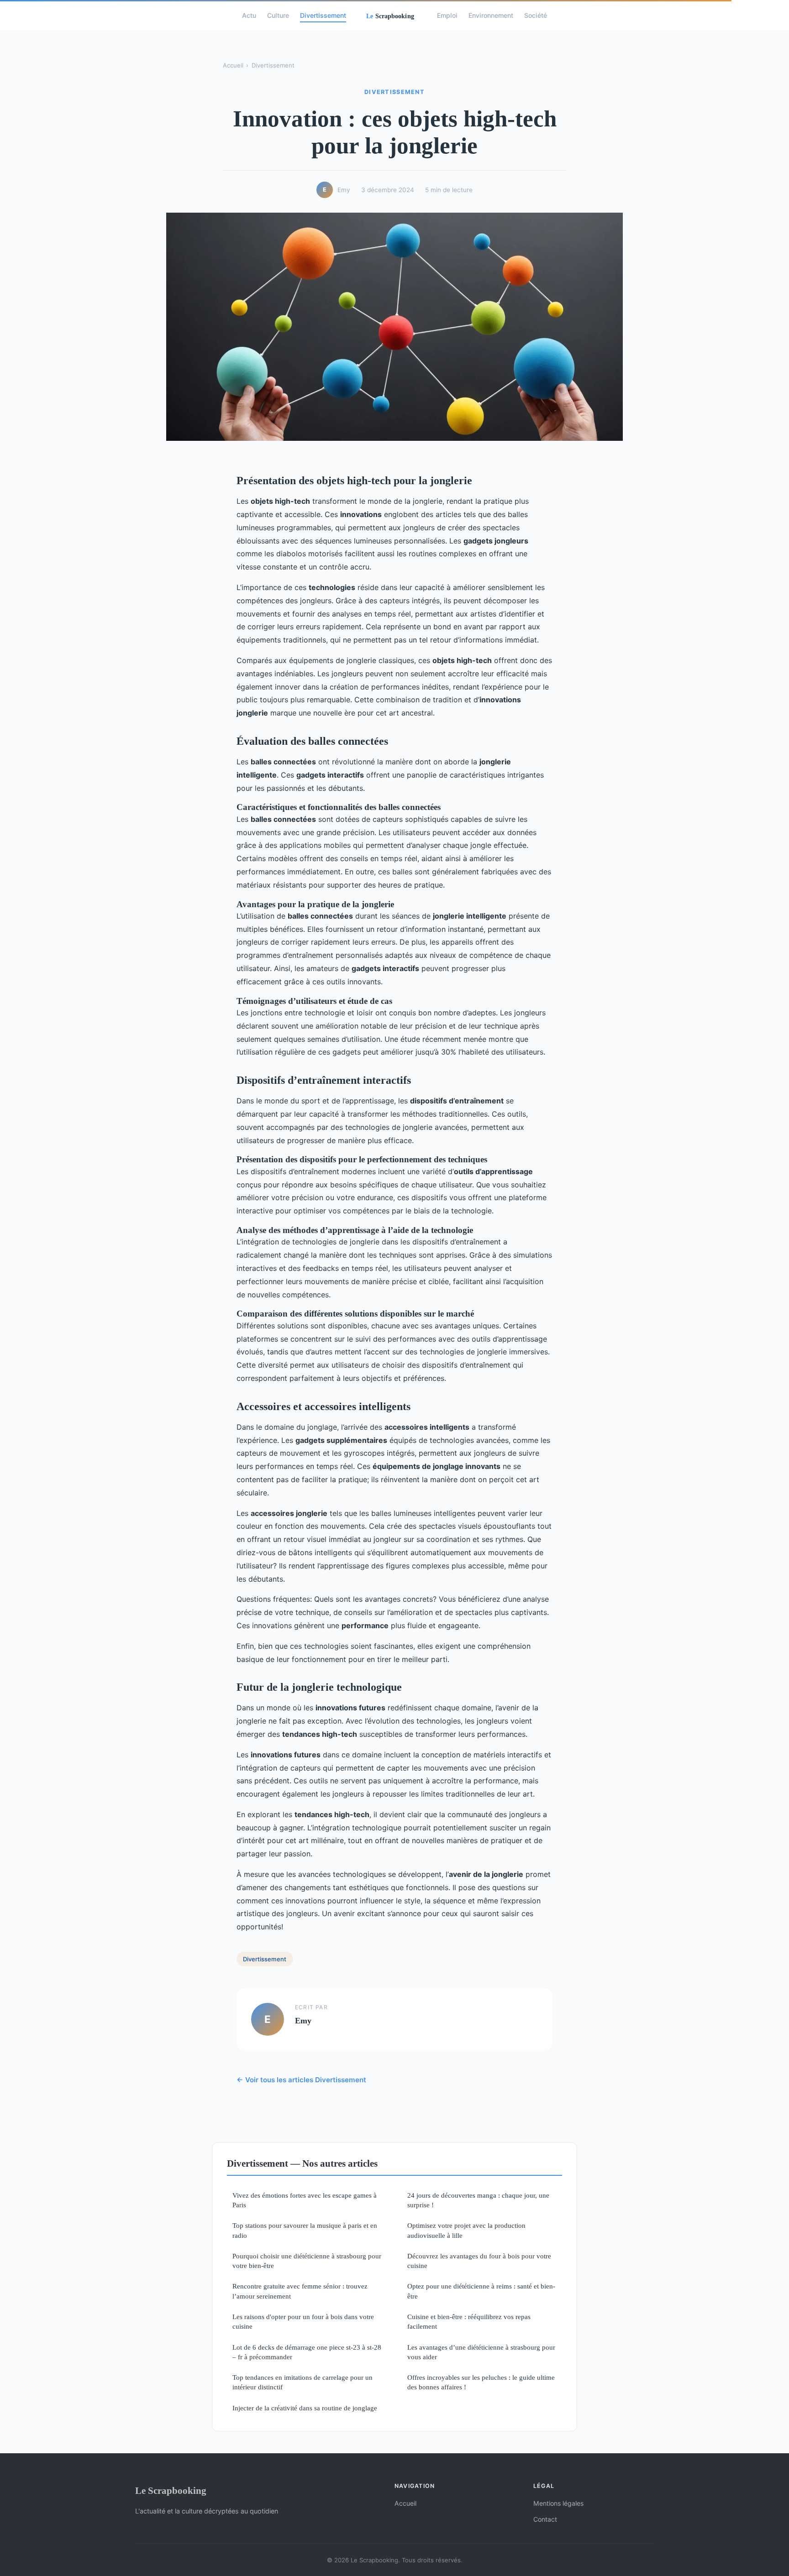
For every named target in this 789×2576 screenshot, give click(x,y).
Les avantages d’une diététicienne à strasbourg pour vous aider (481, 2352)
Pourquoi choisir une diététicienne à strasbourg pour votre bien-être (307, 2261)
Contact (545, 2519)
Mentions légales (558, 2503)
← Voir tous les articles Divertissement (301, 2080)
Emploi (447, 15)
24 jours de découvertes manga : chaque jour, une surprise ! (478, 2200)
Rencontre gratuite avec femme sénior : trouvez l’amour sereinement (300, 2291)
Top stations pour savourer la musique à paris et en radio (305, 2230)
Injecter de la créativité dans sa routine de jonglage (305, 2408)
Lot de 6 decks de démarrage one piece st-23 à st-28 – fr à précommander (307, 2352)
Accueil (233, 65)
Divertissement (323, 15)
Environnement (491, 15)
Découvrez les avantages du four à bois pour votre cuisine (479, 2261)
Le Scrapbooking (171, 2490)
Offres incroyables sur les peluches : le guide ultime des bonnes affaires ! (481, 2382)
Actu (249, 15)
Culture (278, 15)
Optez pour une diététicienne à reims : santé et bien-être (481, 2291)
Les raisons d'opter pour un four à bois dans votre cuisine (303, 2321)
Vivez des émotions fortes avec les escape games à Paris (305, 2200)
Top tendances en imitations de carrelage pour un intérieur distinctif (302, 2382)
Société (536, 15)
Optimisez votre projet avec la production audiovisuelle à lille (466, 2230)
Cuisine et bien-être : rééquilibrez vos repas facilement (469, 2321)
